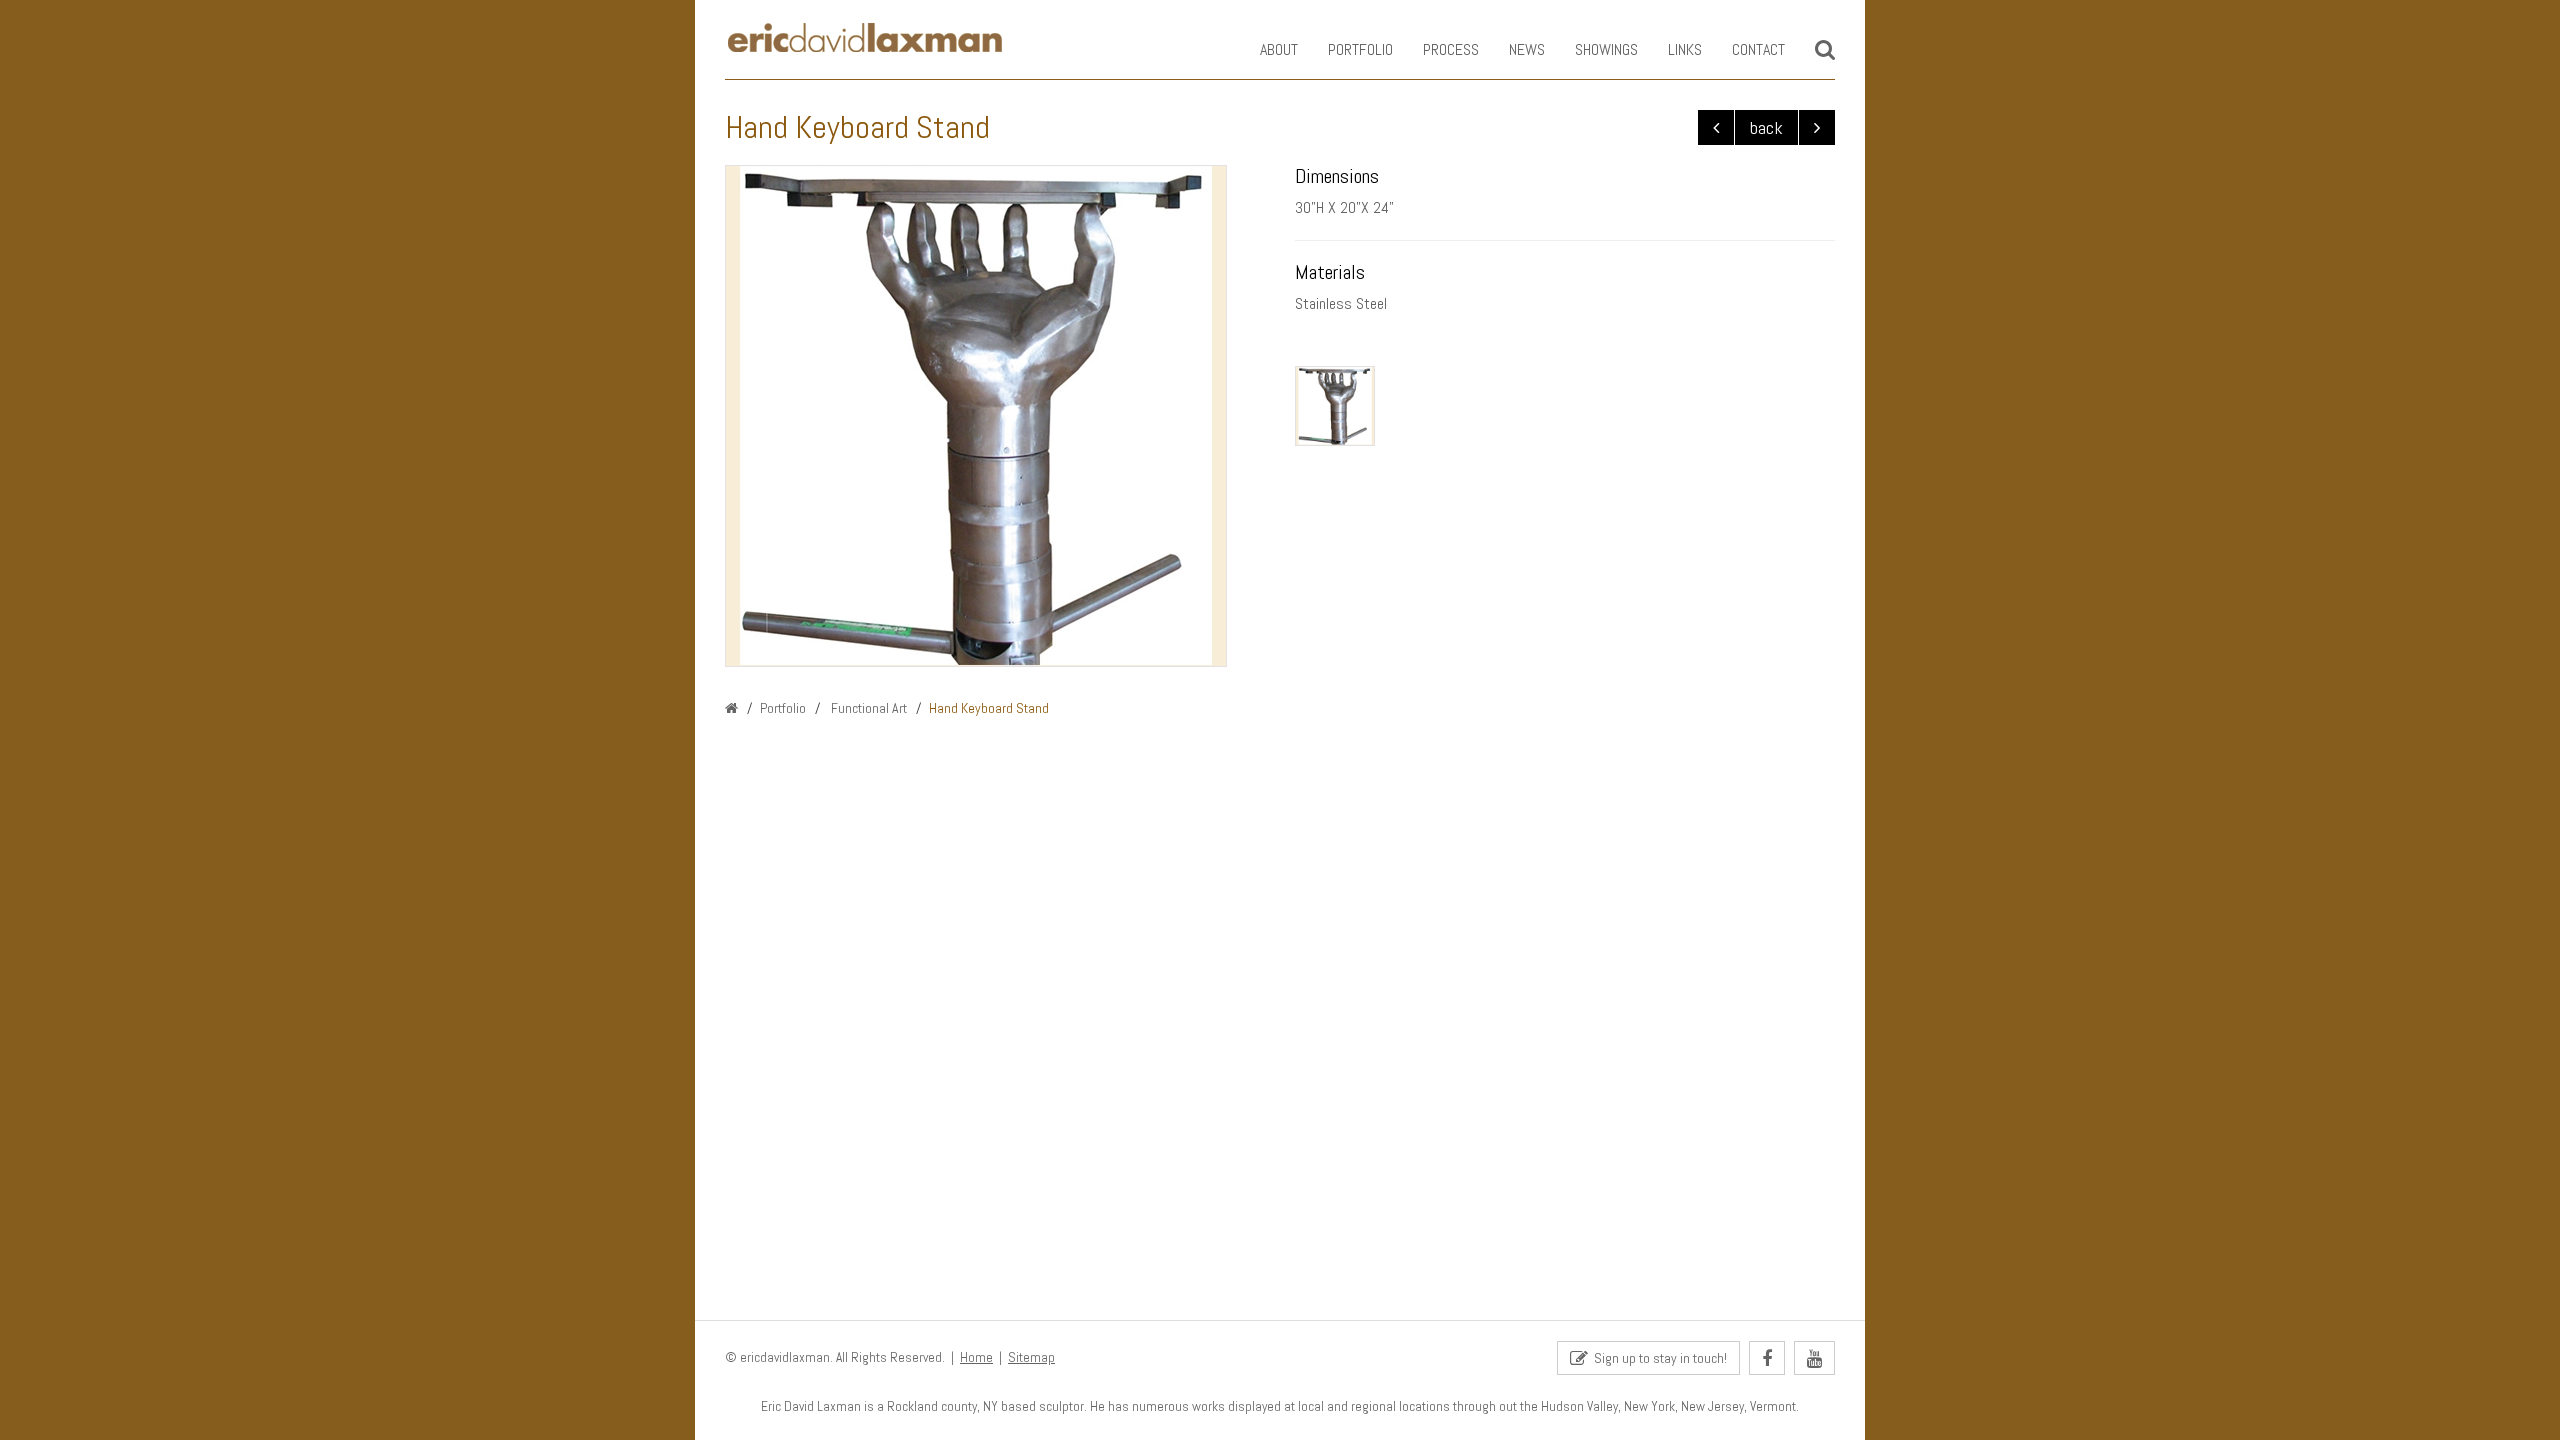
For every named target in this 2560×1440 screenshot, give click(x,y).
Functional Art (867, 708)
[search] (1825, 50)
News (1527, 49)
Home (976, 1357)
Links (1685, 49)
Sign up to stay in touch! (1657, 1358)
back (1766, 127)
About (1279, 49)
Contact (1758, 49)
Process (1451, 49)
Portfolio (1360, 49)
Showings (1606, 49)
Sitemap (1031, 1357)
